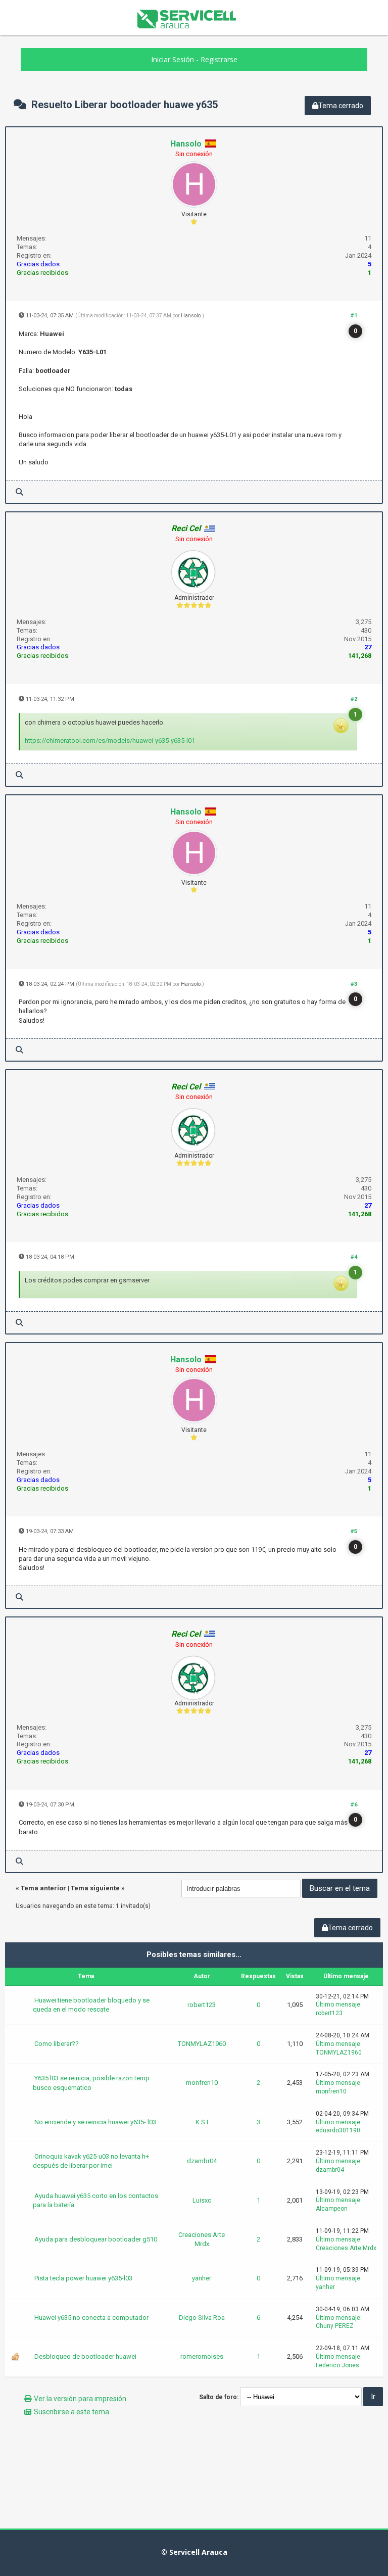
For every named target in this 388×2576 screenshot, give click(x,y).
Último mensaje (338, 2005)
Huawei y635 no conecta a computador (91, 2318)
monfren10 (202, 2083)
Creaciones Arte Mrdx (202, 2239)
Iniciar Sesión (173, 59)
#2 (354, 699)
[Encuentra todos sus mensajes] (19, 492)
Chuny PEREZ (335, 2326)
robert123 (202, 2005)
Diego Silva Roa (202, 2318)
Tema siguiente (95, 1888)
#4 (354, 1257)
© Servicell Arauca (194, 2552)
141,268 (360, 656)
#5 (354, 1531)
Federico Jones (337, 2365)
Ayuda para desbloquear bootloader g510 (96, 2239)
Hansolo (186, 144)
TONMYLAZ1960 (202, 2044)
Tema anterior (43, 1888)
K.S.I (202, 2122)
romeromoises (202, 2356)
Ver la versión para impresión (80, 2399)
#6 (354, 1805)
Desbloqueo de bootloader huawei (85, 2356)
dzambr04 (202, 2161)
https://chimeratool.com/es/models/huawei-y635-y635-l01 (110, 741)
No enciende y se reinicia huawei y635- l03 (95, 2122)
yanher (202, 2278)
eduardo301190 (338, 2130)
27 (368, 647)
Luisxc (202, 2200)
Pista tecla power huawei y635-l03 (83, 2278)
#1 (354, 316)
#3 (354, 984)
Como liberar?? (57, 2044)
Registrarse (219, 59)
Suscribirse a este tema (71, 2412)
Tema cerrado (341, 106)
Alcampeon (332, 2209)
